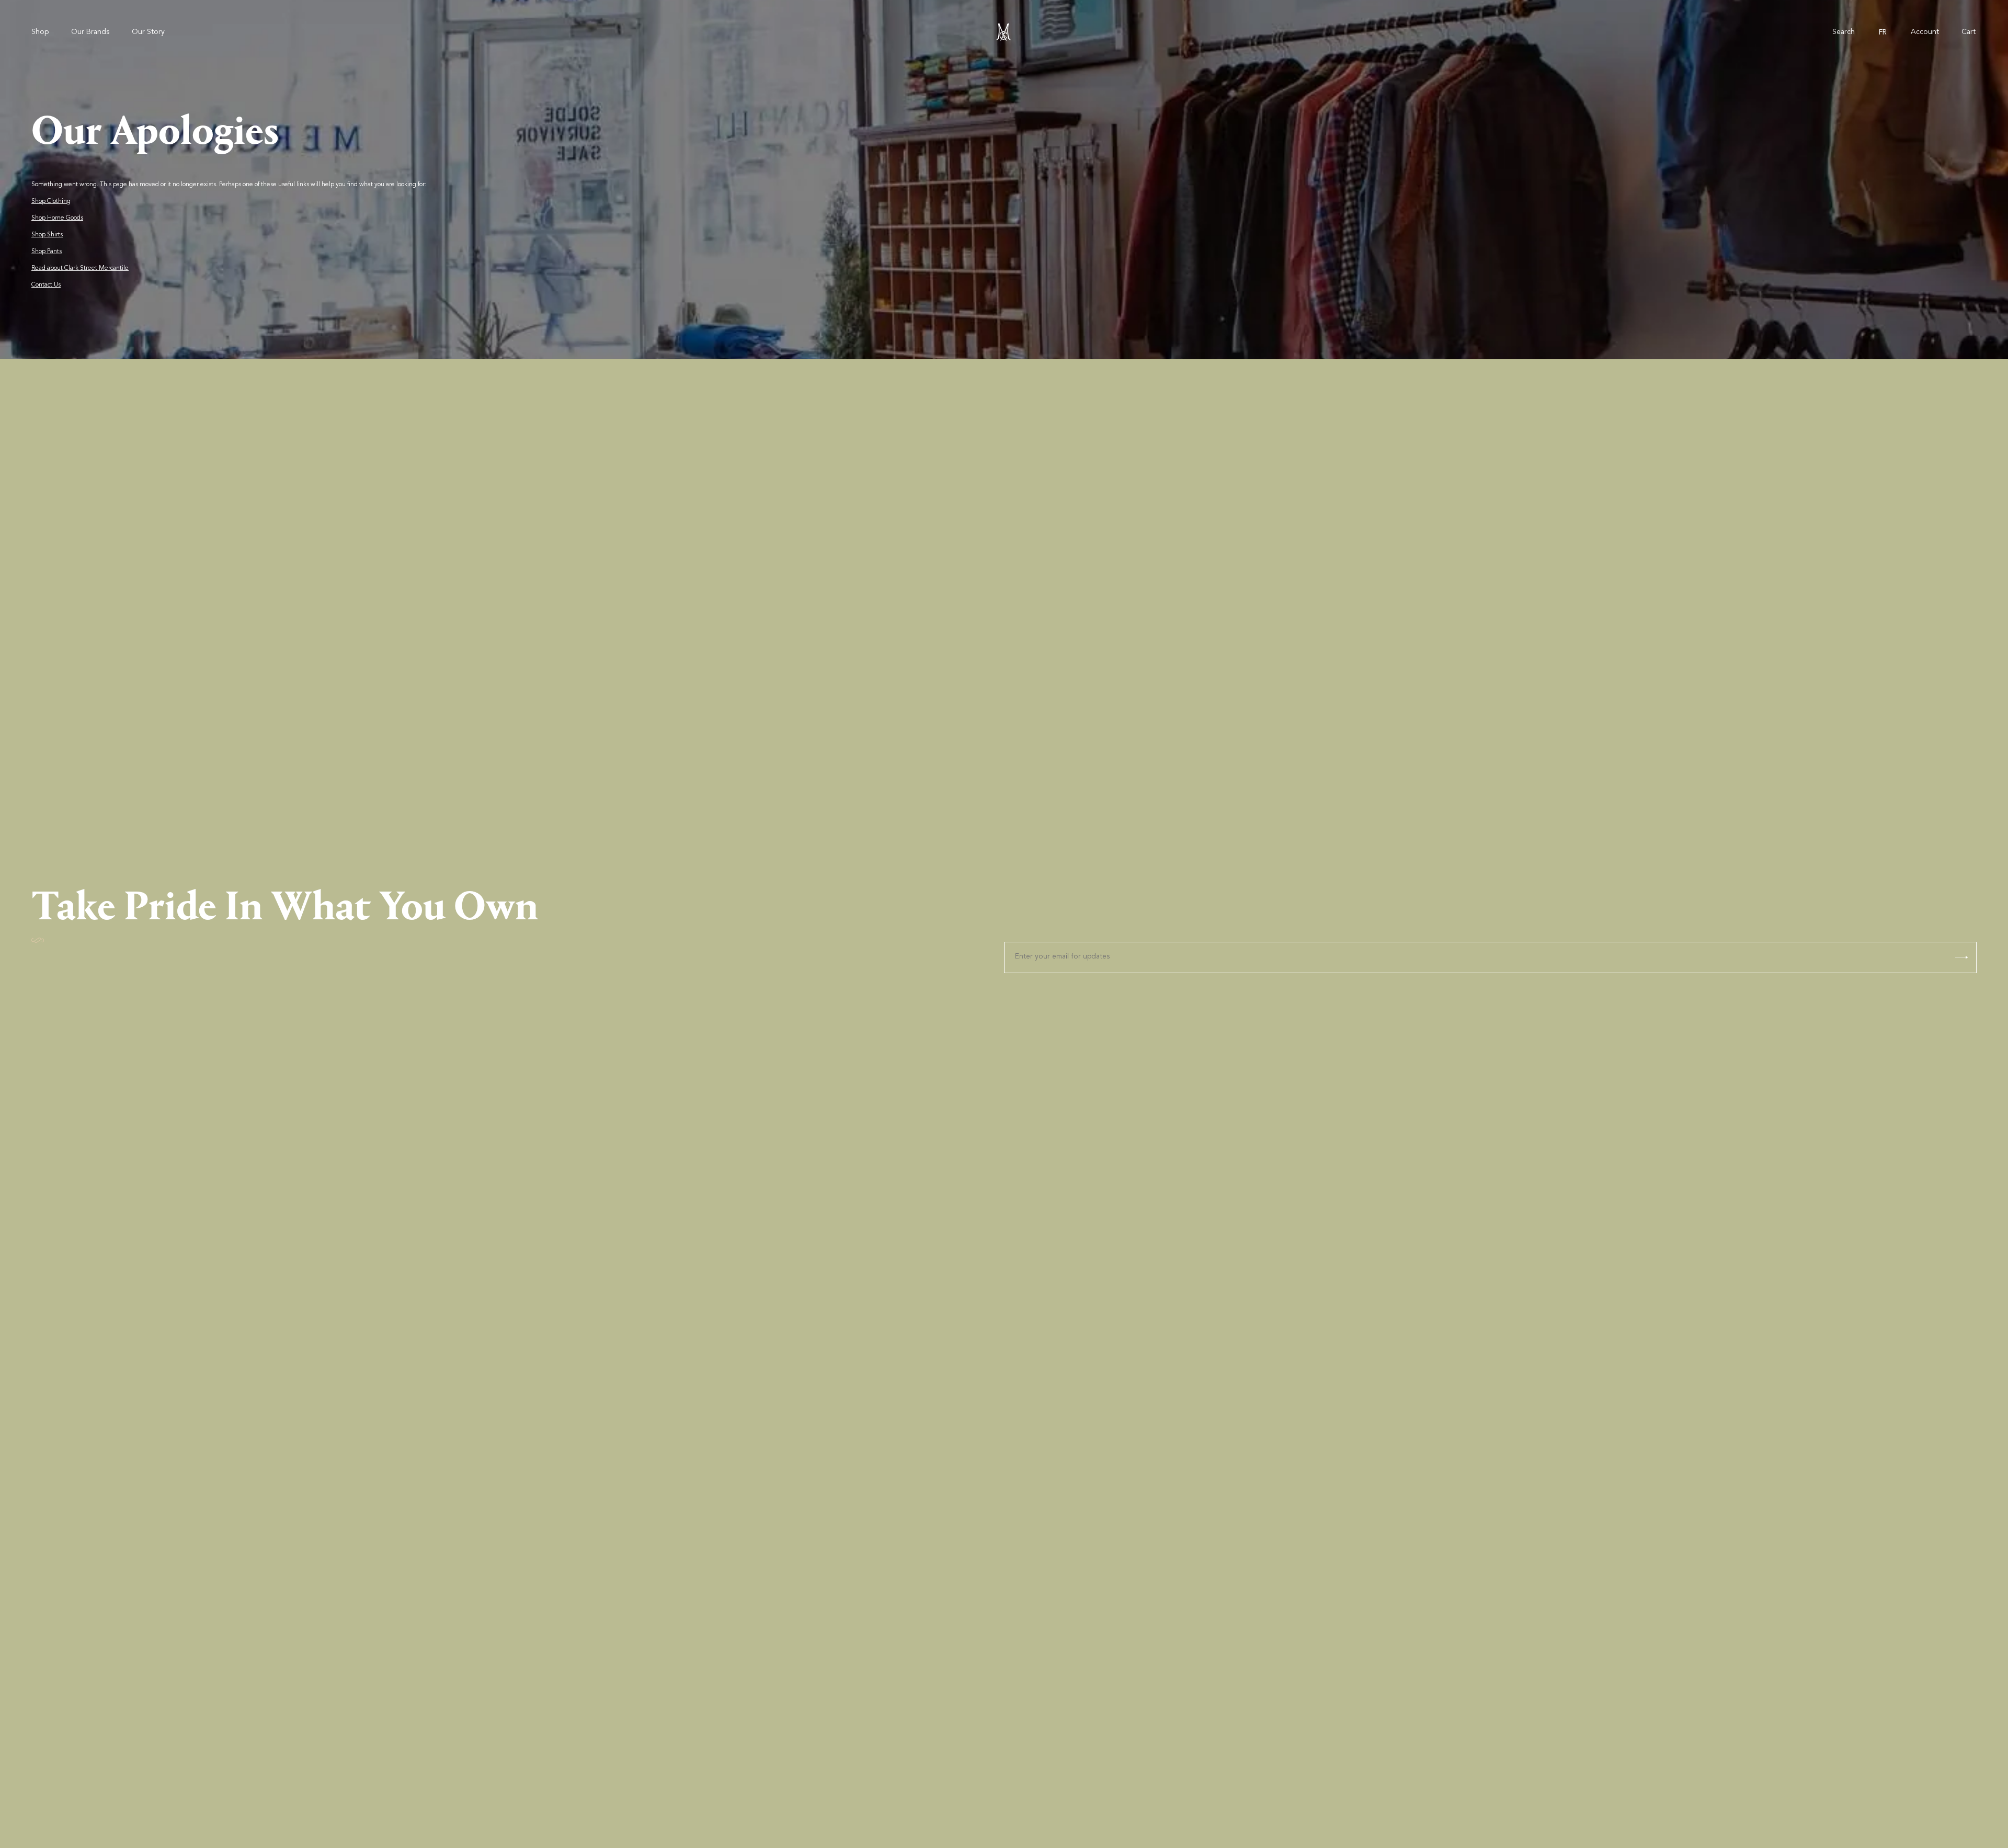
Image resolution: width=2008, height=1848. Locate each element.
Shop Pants (47, 252)
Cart (1969, 32)
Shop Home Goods (57, 218)
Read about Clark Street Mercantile (80, 268)
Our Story (148, 32)
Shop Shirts (47, 235)
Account (1925, 32)
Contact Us (46, 285)
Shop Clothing (51, 201)
